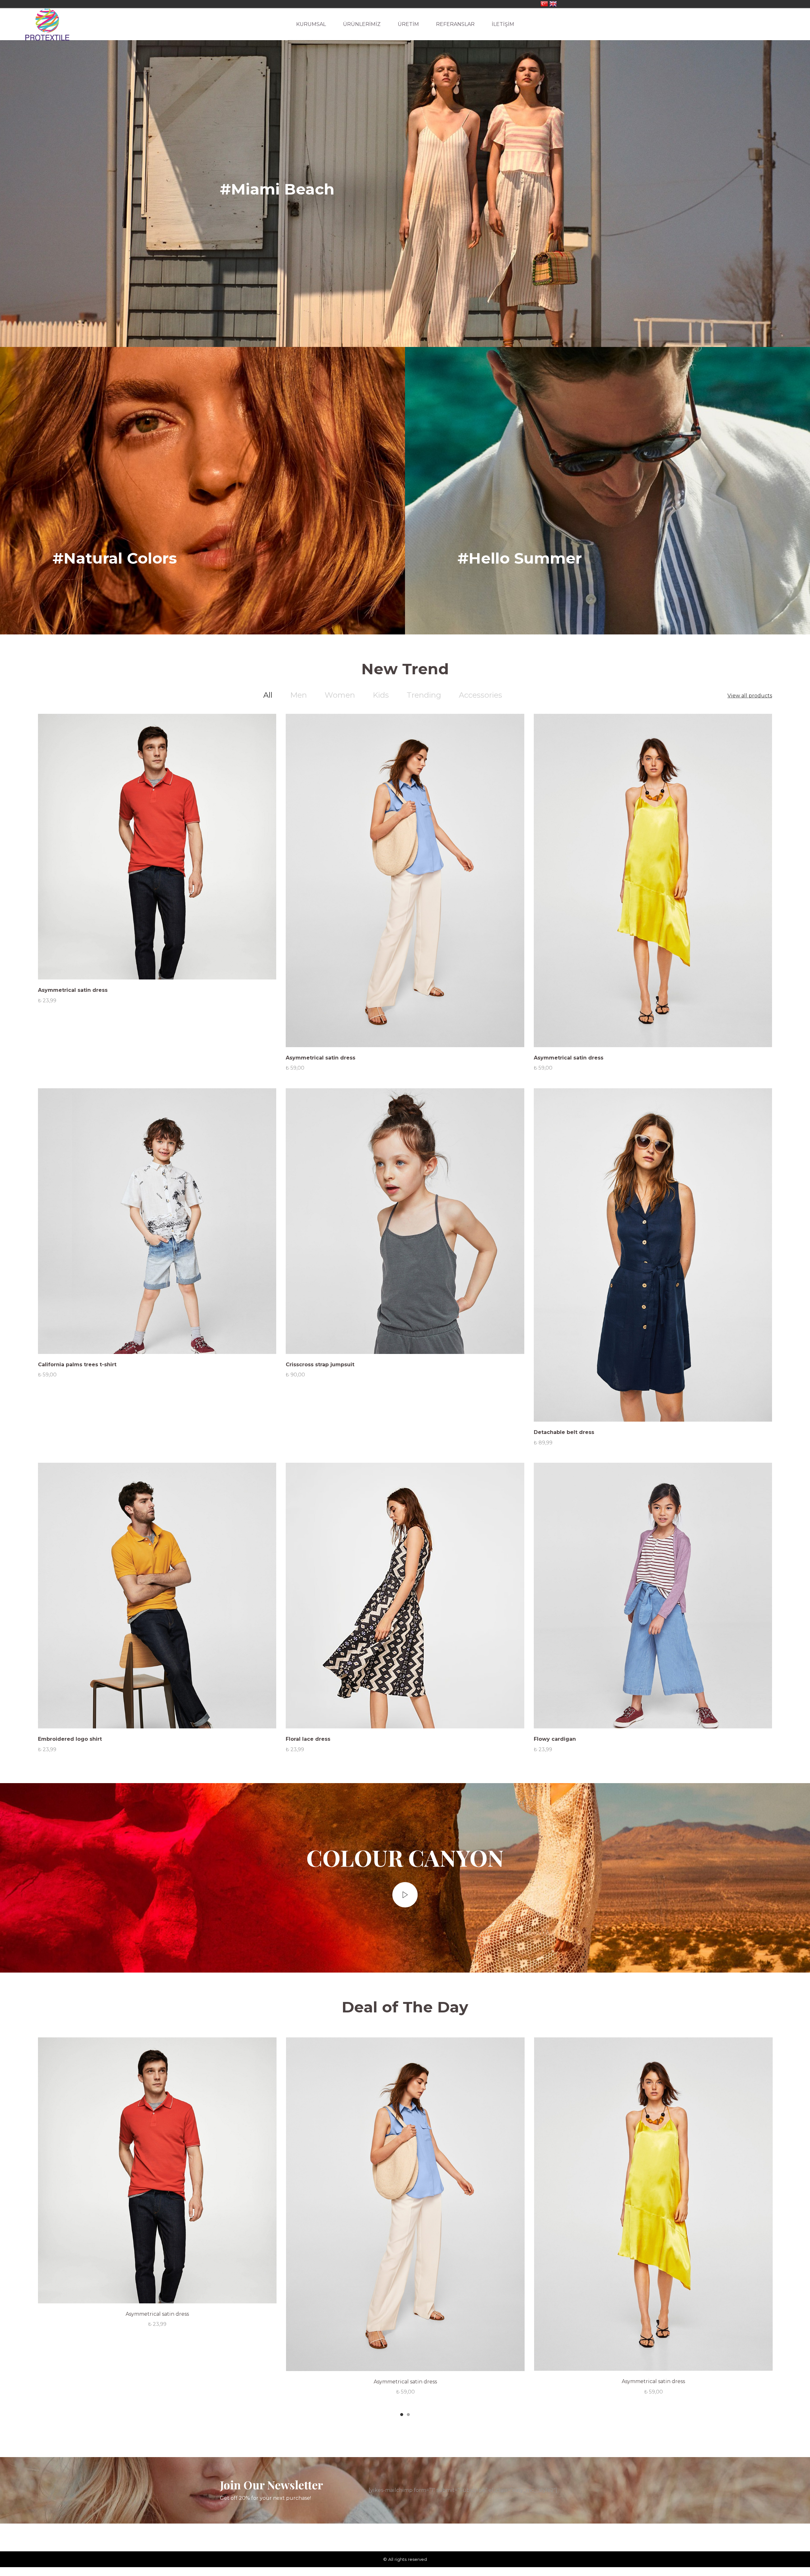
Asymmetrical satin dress (73, 990)
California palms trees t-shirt (77, 1365)
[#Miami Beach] (405, 189)
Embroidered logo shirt (70, 1739)
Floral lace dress (308, 1739)
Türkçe (544, 4)
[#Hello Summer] (607, 491)
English (553, 4)
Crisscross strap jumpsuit (320, 1365)
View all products (750, 696)
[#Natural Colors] (202, 491)
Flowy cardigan (555, 1739)
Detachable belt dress (564, 1432)
